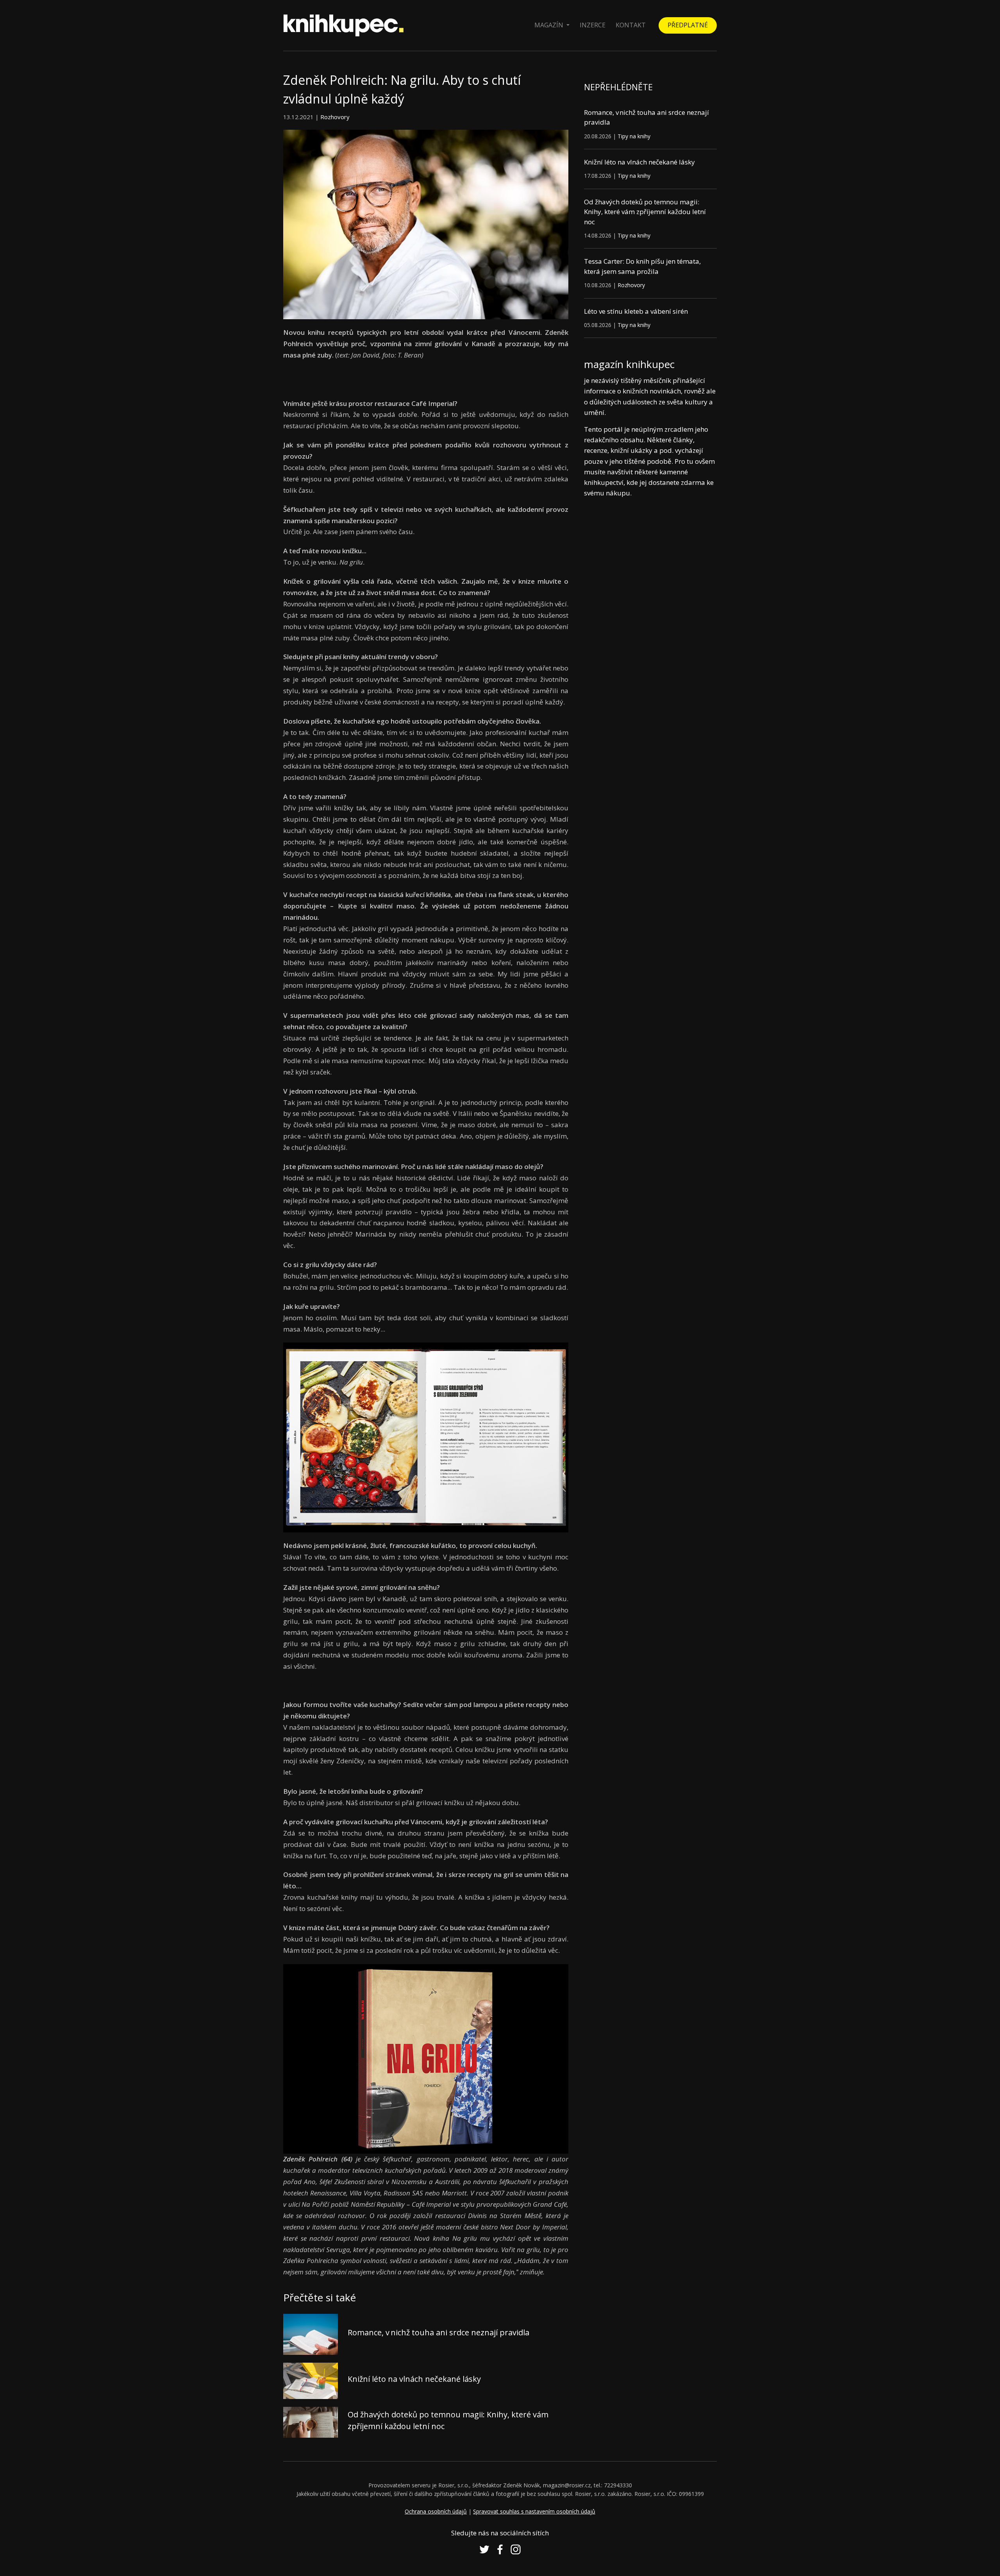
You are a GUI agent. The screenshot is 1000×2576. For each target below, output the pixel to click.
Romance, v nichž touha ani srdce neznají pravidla (438, 2332)
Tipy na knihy (634, 136)
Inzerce (593, 25)
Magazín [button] (550, 25)
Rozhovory (335, 117)
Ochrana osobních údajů (436, 2511)
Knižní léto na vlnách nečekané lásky (414, 2379)
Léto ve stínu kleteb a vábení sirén (636, 311)
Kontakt (631, 25)
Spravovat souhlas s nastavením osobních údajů (534, 2511)
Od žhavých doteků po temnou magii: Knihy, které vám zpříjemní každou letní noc (645, 212)
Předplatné (688, 25)
